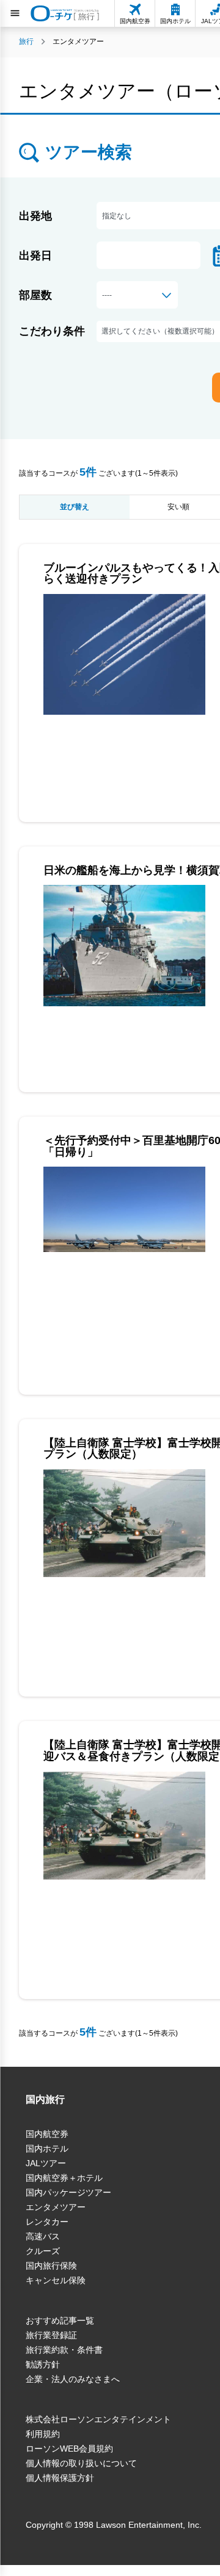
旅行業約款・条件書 (64, 2350)
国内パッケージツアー (68, 2192)
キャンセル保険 (56, 2280)
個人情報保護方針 (60, 2478)
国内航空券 (47, 2134)
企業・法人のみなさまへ (73, 2379)
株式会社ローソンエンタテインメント (98, 2419)
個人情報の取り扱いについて (81, 2463)
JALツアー (46, 2163)
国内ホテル (47, 2148)
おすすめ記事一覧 (60, 2320)
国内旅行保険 (51, 2266)
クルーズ (43, 2251)
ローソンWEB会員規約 (69, 2449)
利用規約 (43, 2434)
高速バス (43, 2236)
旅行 (26, 41)
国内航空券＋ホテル (64, 2178)
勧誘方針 (43, 2364)
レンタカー (47, 2222)
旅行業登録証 (51, 2335)
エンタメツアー (56, 2207)
